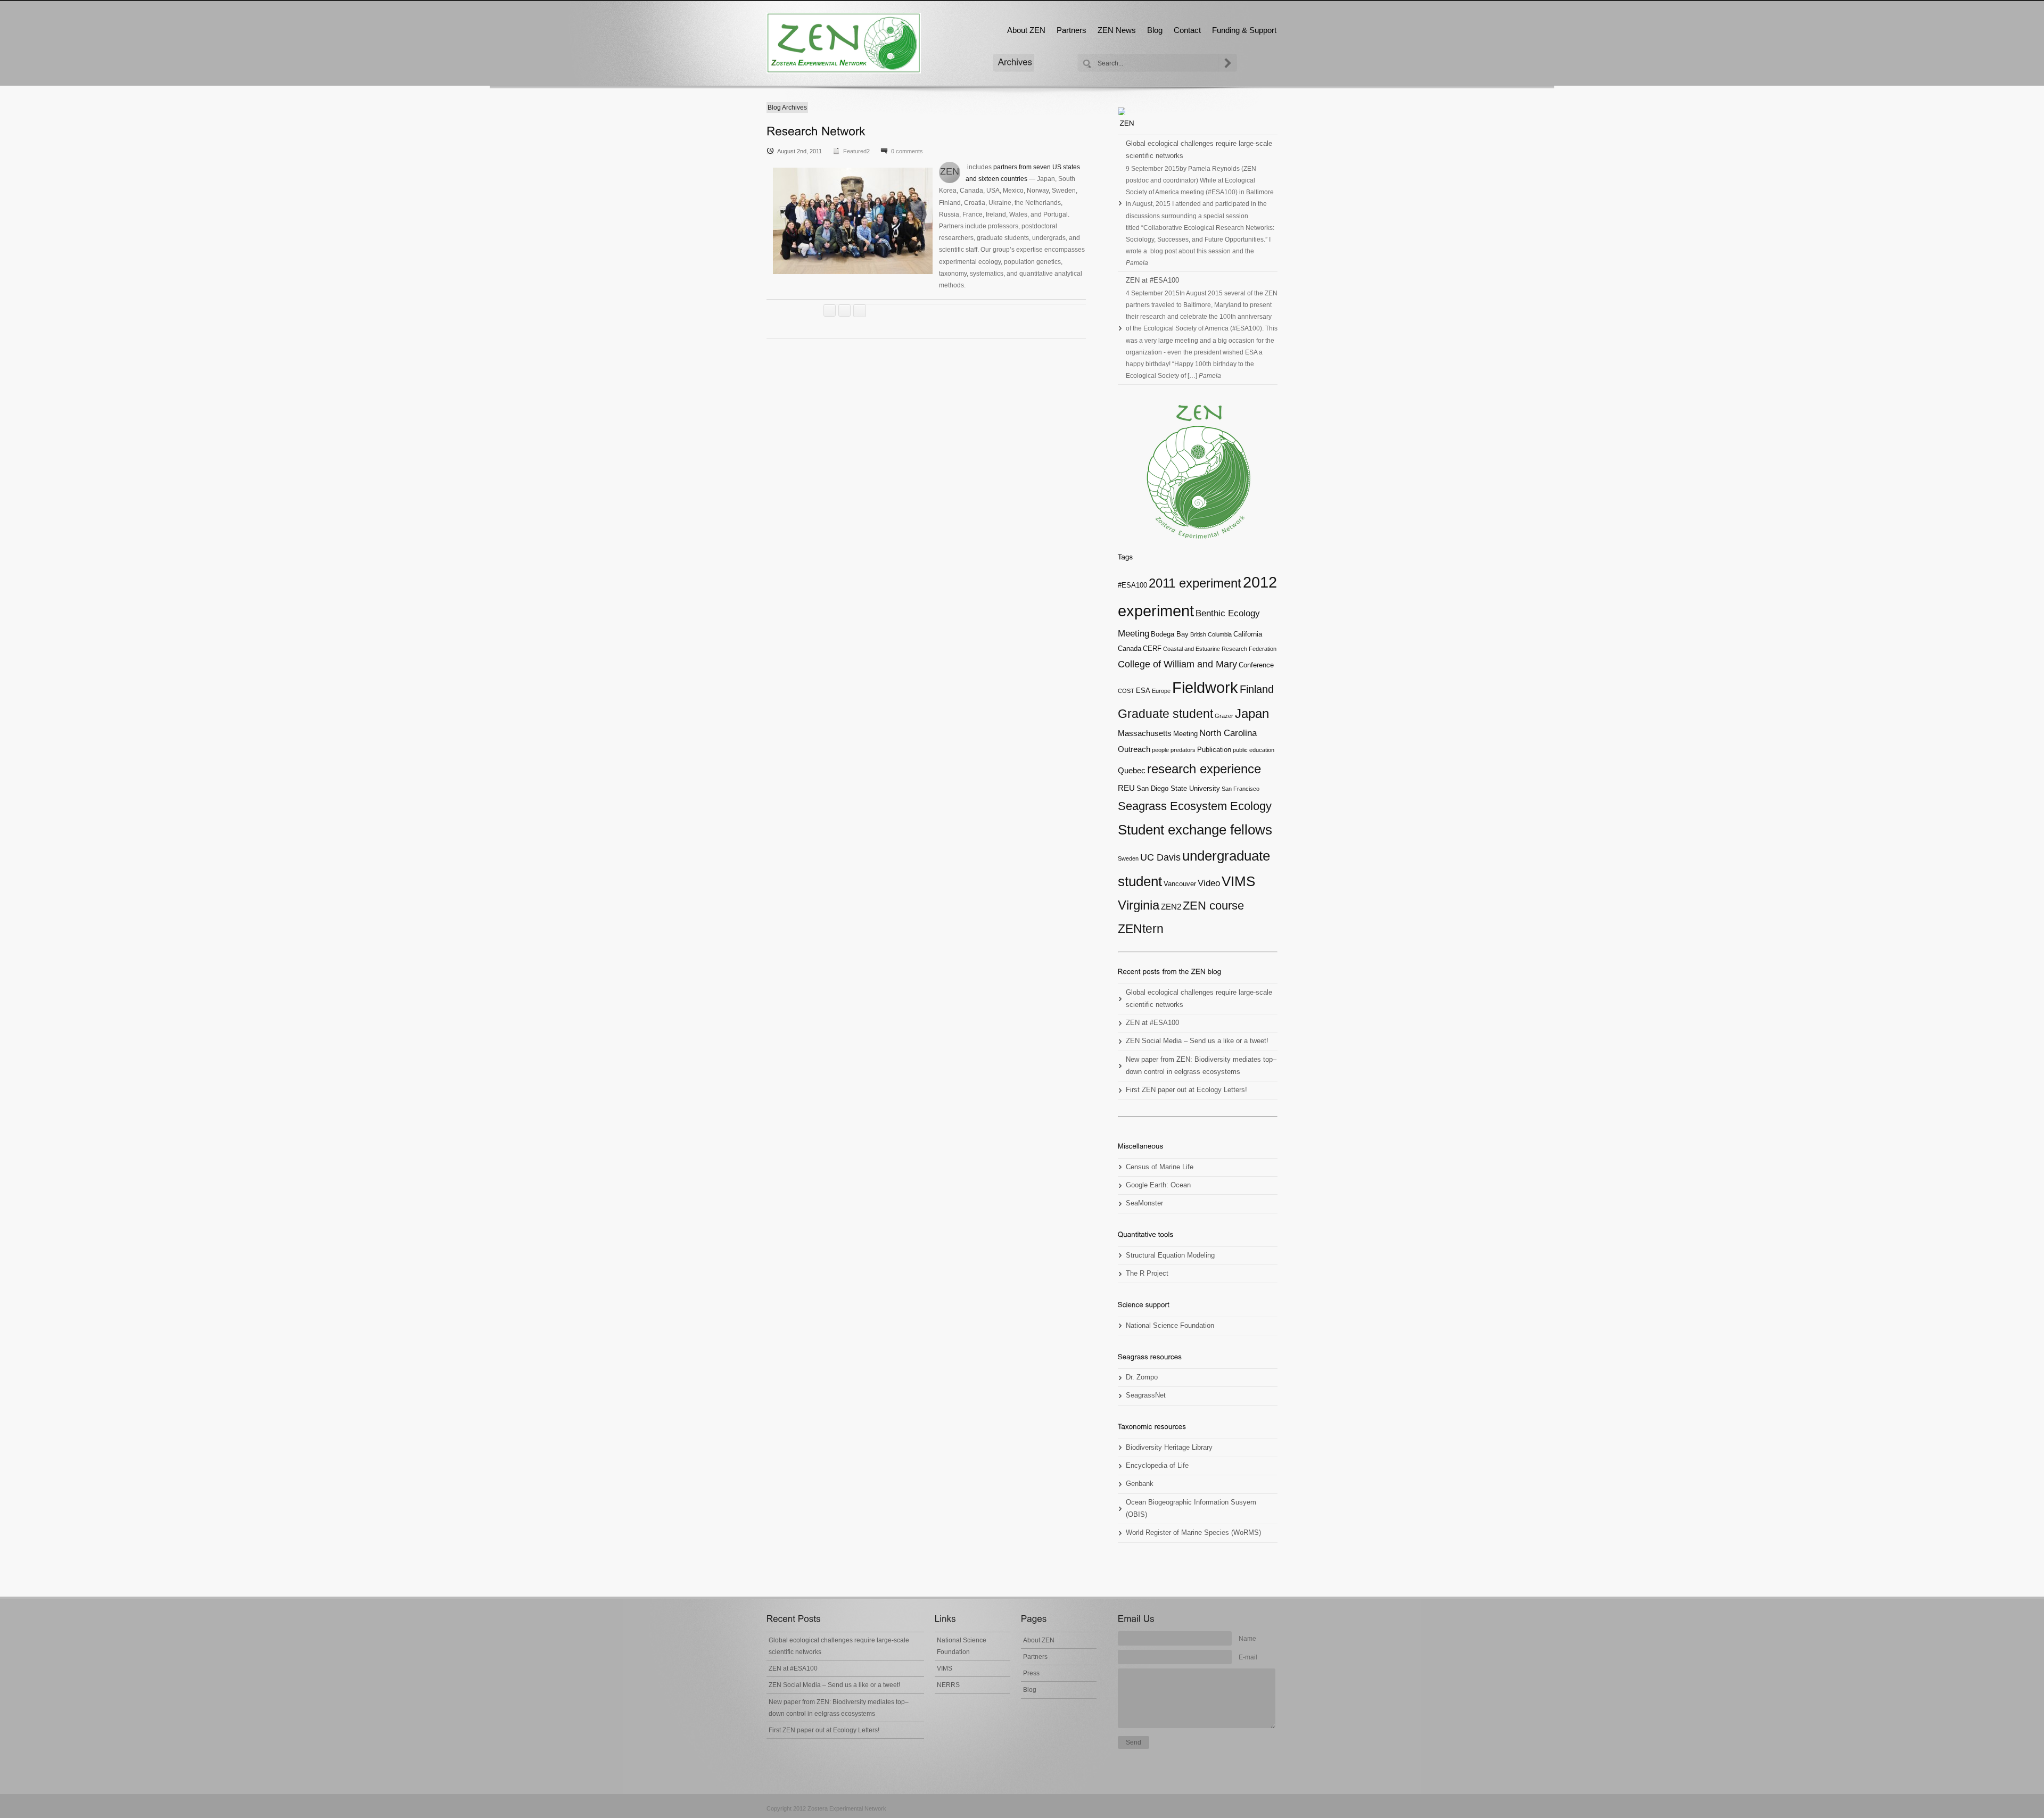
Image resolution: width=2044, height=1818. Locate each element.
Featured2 (856, 151)
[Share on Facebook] (844, 311)
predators (1183, 750)
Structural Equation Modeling (1170, 1255)
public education (1254, 750)
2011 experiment (1195, 583)
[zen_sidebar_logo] (1198, 472)
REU (1126, 788)
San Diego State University (1178, 788)
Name (1247, 1639)
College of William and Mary (1177, 664)
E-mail (1248, 1657)
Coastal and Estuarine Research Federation (1220, 649)
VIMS (1238, 881)
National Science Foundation (1170, 1326)
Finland (1257, 689)
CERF (1152, 648)
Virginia (1139, 905)
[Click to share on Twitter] (830, 311)
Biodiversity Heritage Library (1169, 1448)
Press (1031, 1673)
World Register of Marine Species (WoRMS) (1193, 1533)
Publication (1214, 750)
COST (1126, 691)
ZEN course (1213, 906)
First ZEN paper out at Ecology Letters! (1186, 1090)
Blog (1155, 30)
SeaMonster (1144, 1203)
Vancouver (1180, 884)
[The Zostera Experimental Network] (1127, 123)
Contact (1187, 30)
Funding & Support (1244, 30)
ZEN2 (1171, 907)
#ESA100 (1132, 585)
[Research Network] (816, 131)
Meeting (1185, 734)
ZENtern (1141, 929)
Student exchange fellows (1195, 830)
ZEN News (1117, 30)
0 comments (907, 151)
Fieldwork (1205, 687)
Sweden (1128, 858)
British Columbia (1211, 634)
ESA (1143, 691)
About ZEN (1026, 30)
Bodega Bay (1170, 634)
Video (1209, 883)
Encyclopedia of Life (1157, 1466)
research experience (1204, 769)
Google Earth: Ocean (1158, 1185)
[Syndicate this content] (1198, 111)
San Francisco (1241, 789)
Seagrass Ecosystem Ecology (1195, 806)
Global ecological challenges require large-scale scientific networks (1199, 150)
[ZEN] (844, 43)
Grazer (1224, 716)
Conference (1256, 665)
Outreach (1134, 749)
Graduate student (1165, 714)
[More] (860, 311)
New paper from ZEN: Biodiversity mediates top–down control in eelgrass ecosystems (1201, 1066)
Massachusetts (1145, 733)
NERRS (948, 1685)
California (1248, 634)
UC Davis (1160, 857)
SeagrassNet (1146, 1395)
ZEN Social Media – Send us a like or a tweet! (1197, 1041)
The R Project (1147, 1274)
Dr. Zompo (1142, 1377)
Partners (1072, 30)
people (1160, 750)
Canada (1130, 648)
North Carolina (1228, 733)
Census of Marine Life (1160, 1167)
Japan (1252, 714)
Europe (1161, 691)
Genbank (1140, 1484)
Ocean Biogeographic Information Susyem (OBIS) (1191, 1509)
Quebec (1132, 770)
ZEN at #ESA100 (1152, 280)
